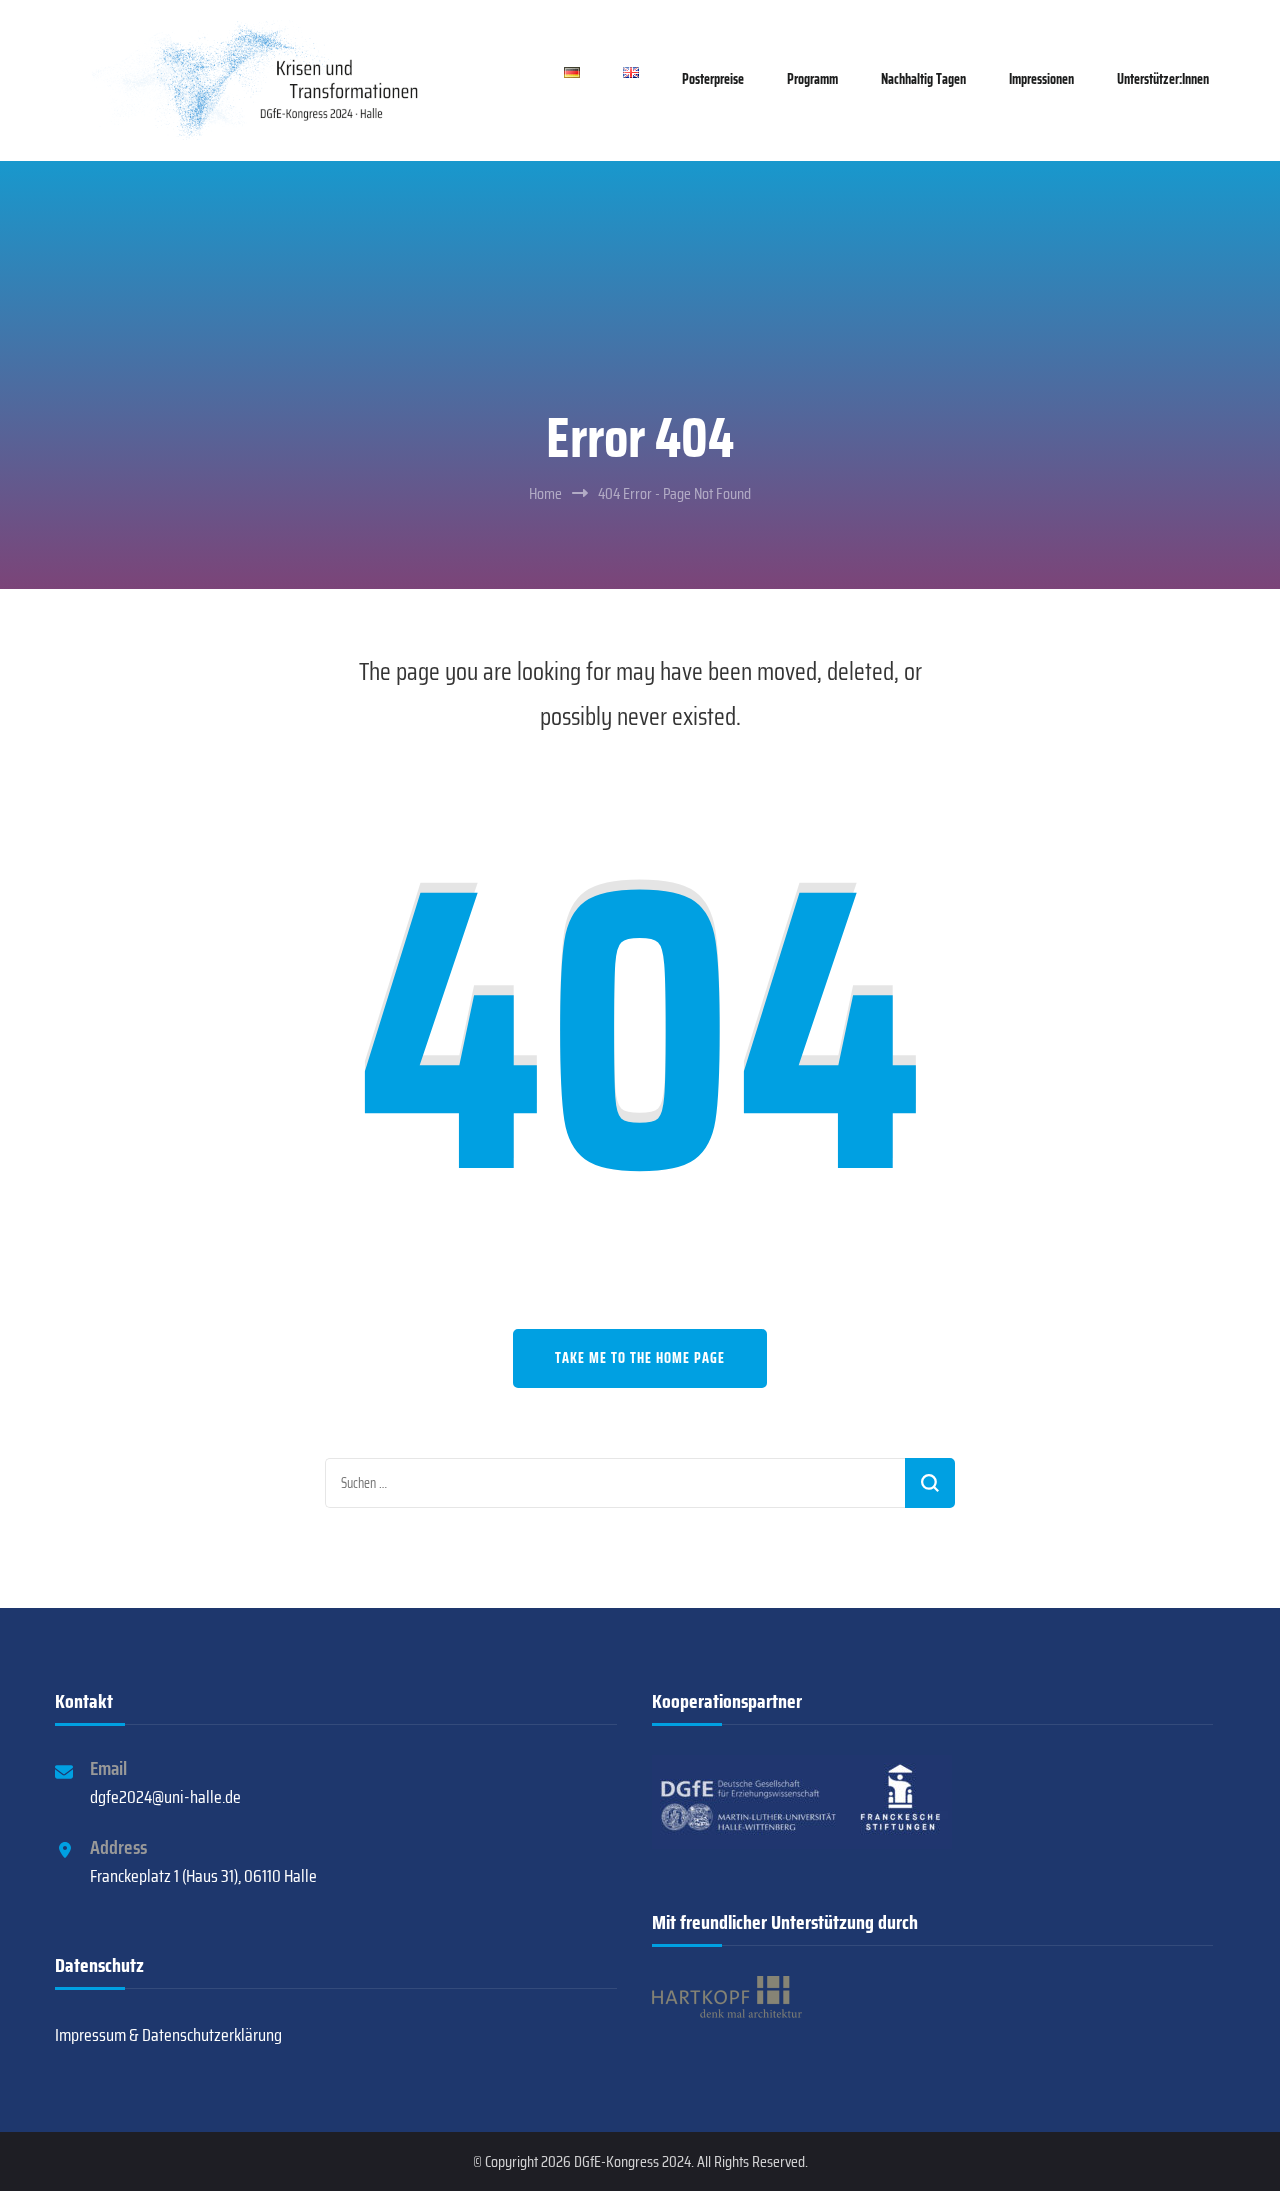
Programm (812, 79)
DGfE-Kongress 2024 (632, 2161)
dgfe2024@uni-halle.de (165, 1797)
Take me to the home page (640, 1358)
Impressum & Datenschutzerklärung (168, 2035)
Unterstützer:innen (1163, 79)
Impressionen (1041, 79)
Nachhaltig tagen (923, 79)
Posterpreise (713, 79)
